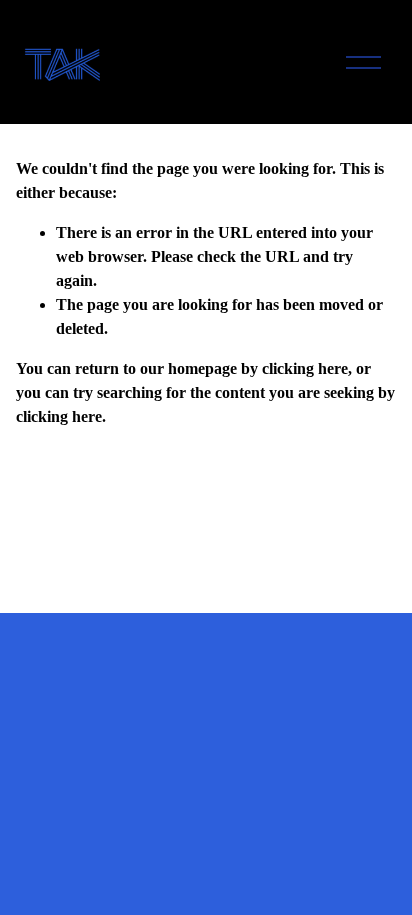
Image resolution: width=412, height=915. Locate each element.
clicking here (305, 368)
